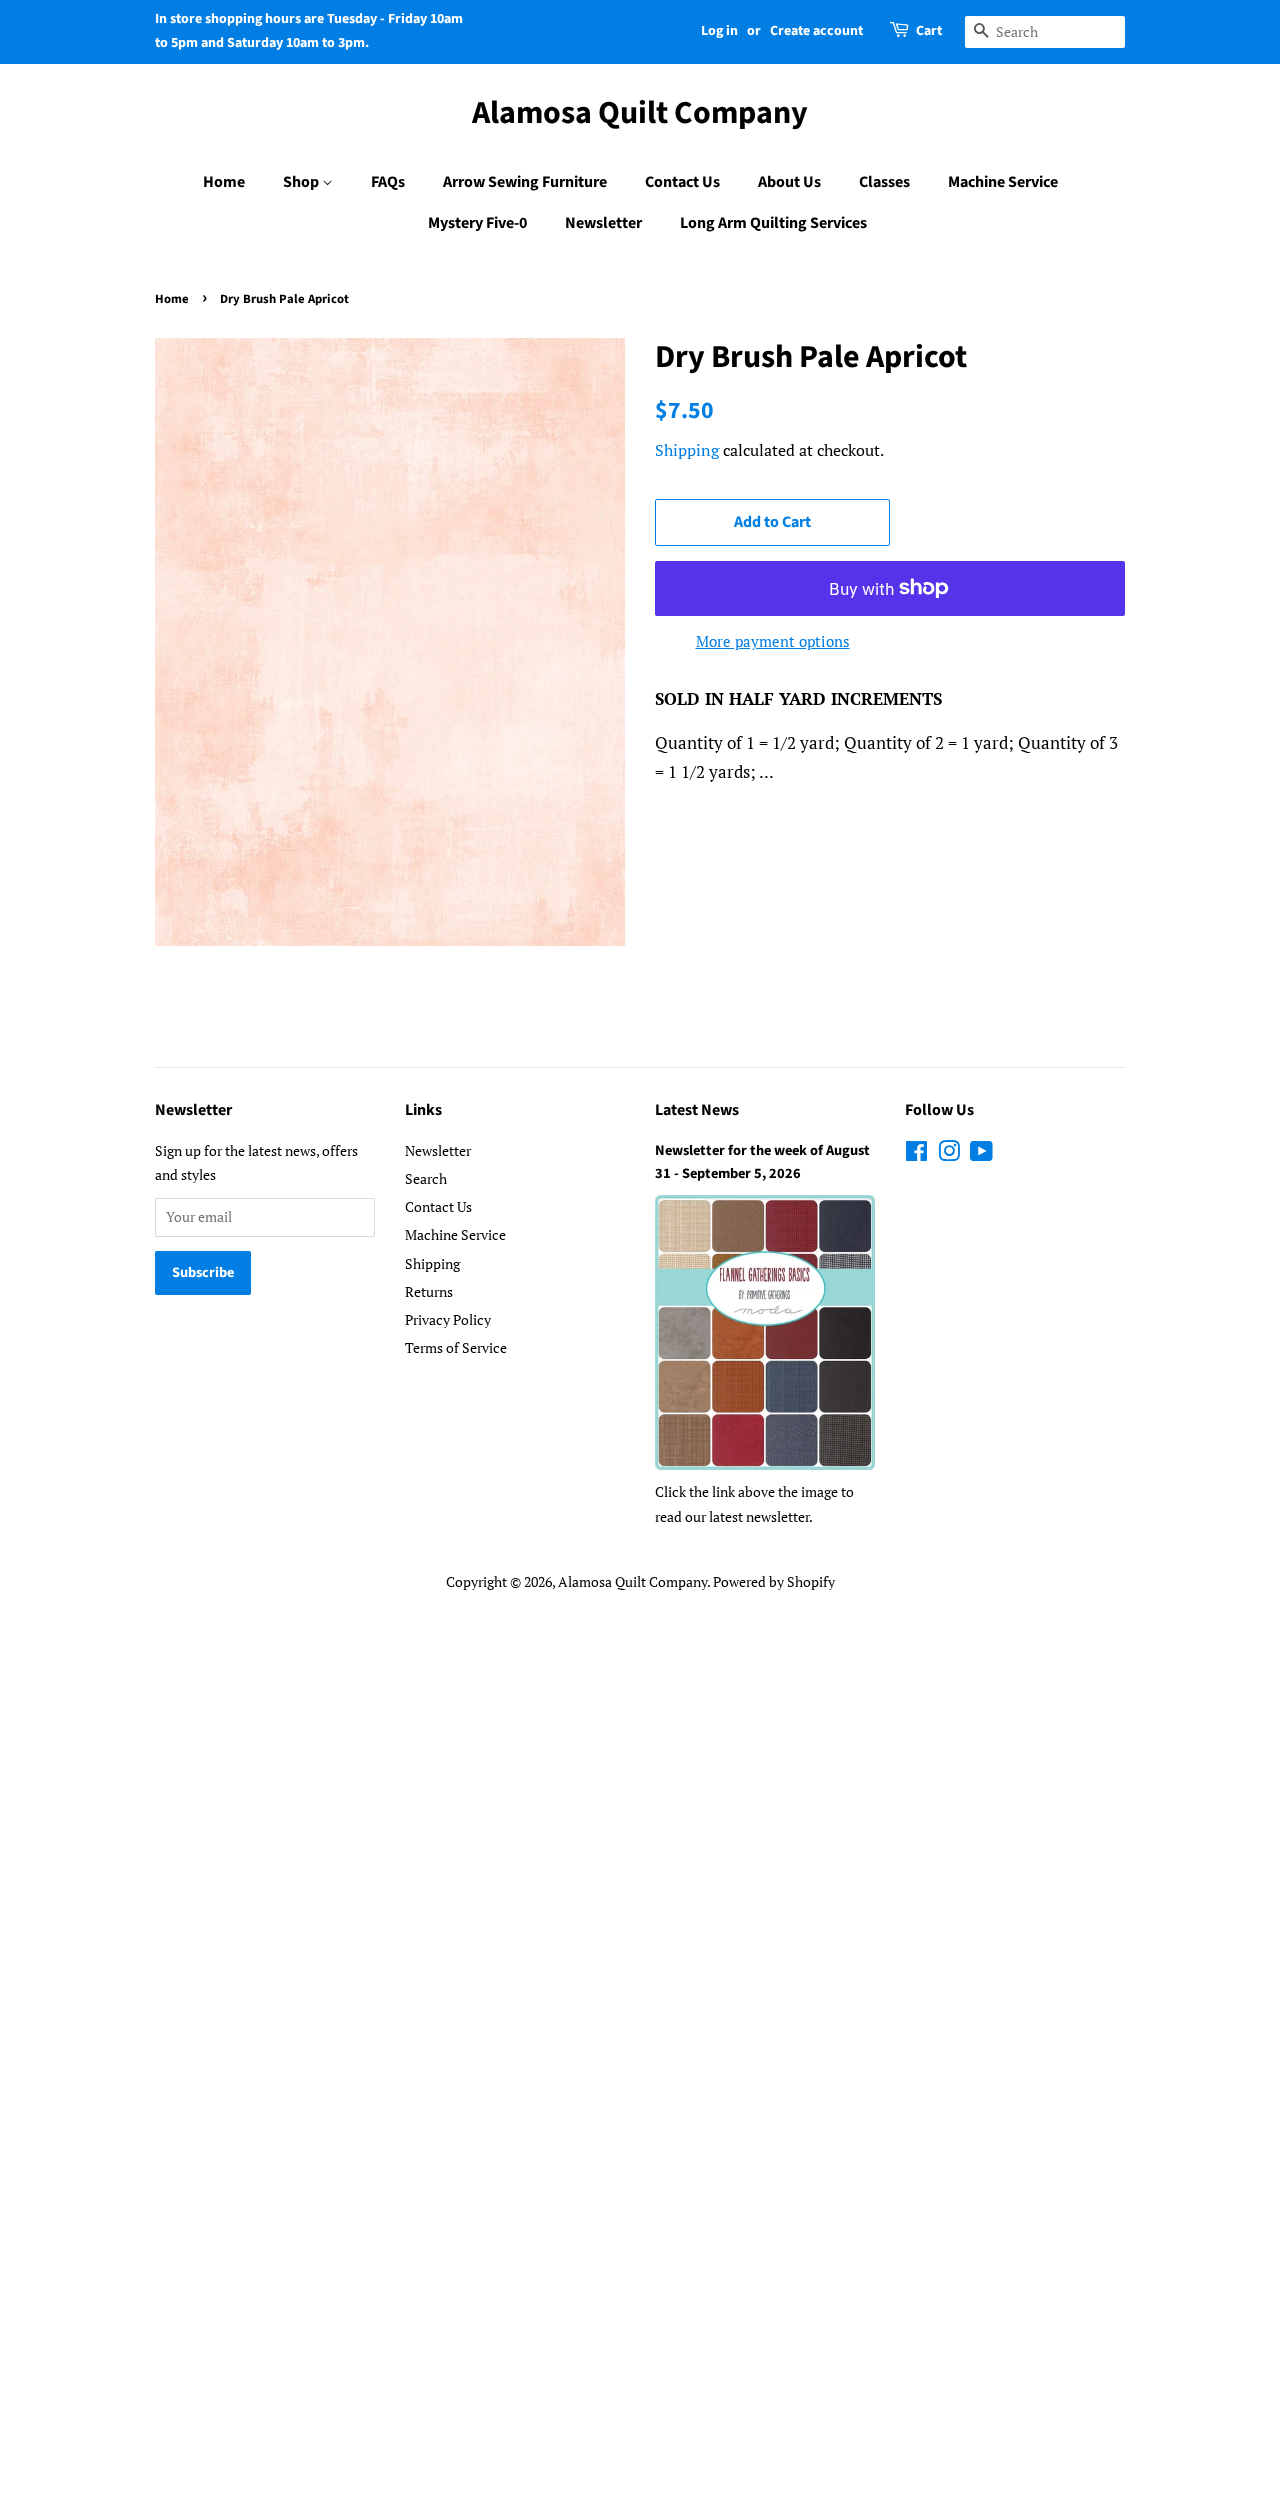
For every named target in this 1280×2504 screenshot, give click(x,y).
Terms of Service (456, 1347)
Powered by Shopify (774, 1581)
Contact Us (682, 182)
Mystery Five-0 (477, 223)
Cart (929, 31)
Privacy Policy (448, 1319)
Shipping (687, 450)
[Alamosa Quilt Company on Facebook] (916, 1154)
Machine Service (1003, 182)
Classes (884, 182)
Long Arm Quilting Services (773, 223)
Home (224, 182)
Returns (429, 1291)
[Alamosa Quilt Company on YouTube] (981, 1154)
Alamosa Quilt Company (640, 113)
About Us (789, 182)
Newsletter (603, 223)
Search (426, 1178)
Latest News (697, 1110)
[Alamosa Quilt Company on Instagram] (949, 1154)
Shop (302, 182)
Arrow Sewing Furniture (525, 182)
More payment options (773, 641)
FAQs (388, 182)
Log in (719, 31)
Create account (816, 31)
